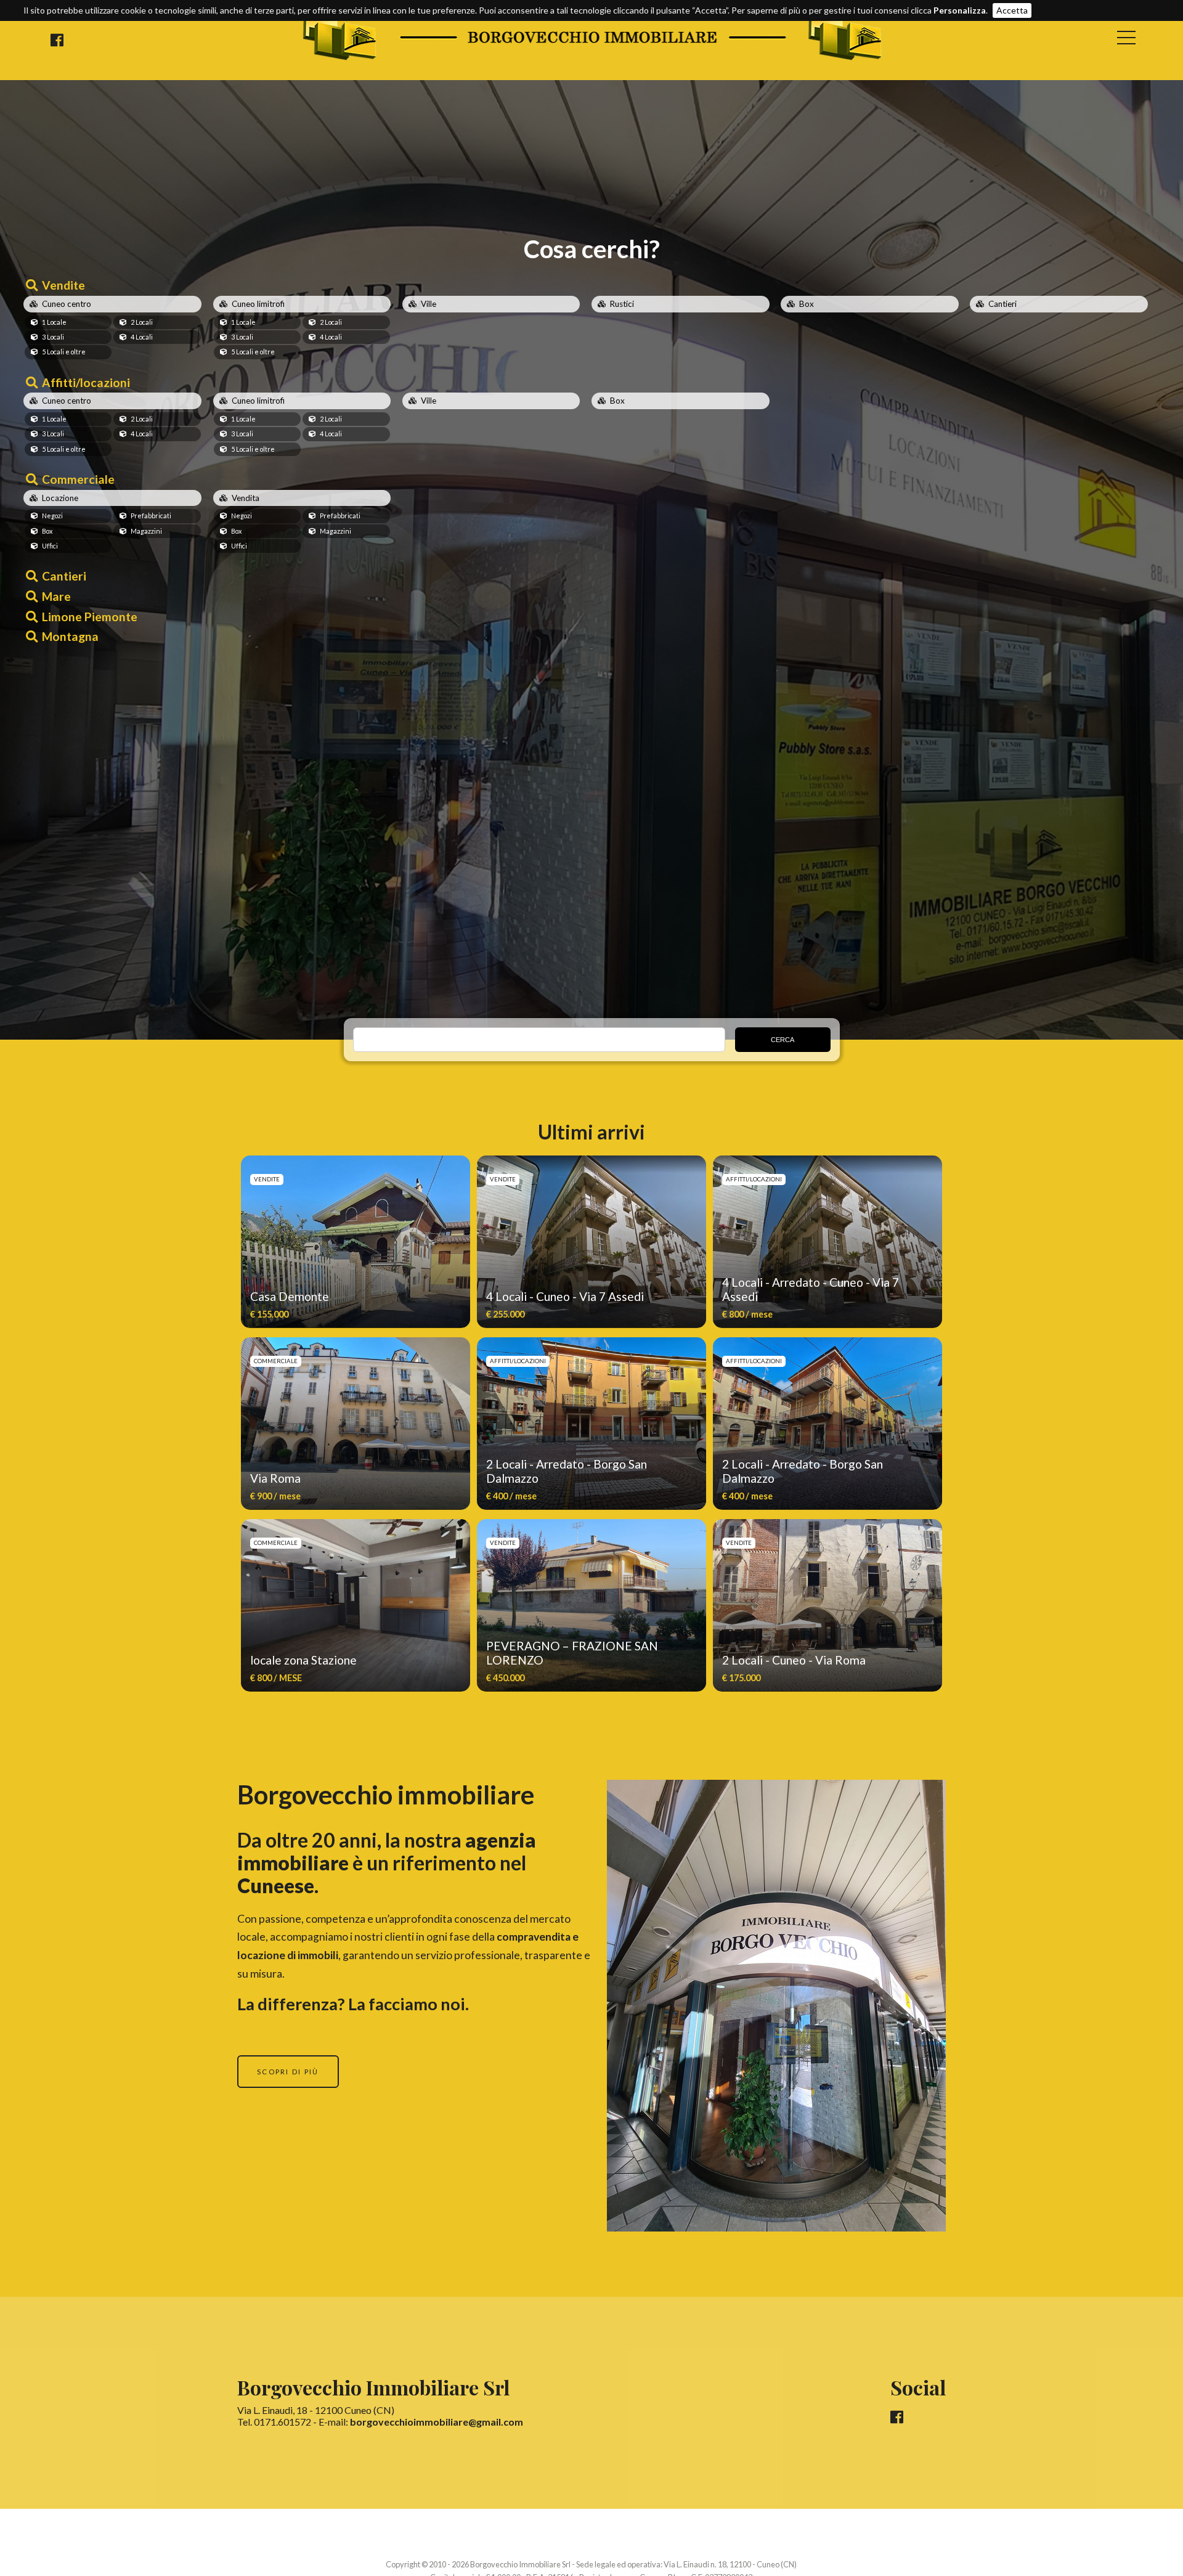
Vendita (246, 498)
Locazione (60, 498)
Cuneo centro (67, 304)
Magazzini (146, 531)
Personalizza (960, 10)
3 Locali (53, 337)
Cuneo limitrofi (258, 304)
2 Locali (142, 322)
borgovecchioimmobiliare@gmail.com (437, 2422)
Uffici (50, 546)
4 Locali (142, 337)
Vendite (63, 285)
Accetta (1012, 10)
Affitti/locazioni (86, 382)
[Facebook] (57, 40)
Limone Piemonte (90, 617)
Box (807, 304)
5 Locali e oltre (64, 352)
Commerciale (78, 479)
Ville (429, 304)
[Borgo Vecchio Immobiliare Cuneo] (592, 58)
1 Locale (54, 322)
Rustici (622, 304)
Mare (56, 596)
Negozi (52, 516)
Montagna (70, 636)
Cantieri (1002, 304)
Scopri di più (288, 2072)
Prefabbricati (151, 516)
